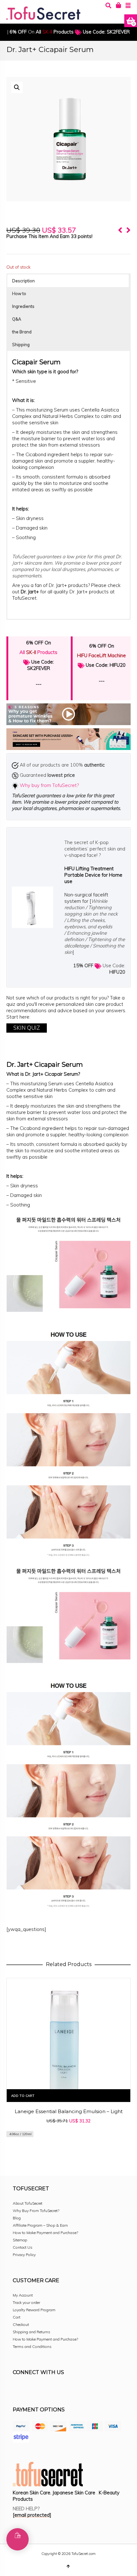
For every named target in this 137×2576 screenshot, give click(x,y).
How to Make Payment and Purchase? (45, 2233)
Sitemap (20, 2240)
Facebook (18, 2390)
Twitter (46, 2390)
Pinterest (60, 2390)
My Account (23, 2295)
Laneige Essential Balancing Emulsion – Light (69, 2111)
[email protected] (32, 2515)
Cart (17, 2317)
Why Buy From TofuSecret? (36, 2211)
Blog (17, 2218)
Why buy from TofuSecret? (49, 785)
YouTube (74, 2390)
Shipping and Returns (32, 2332)
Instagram (32, 2390)
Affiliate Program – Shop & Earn (40, 2225)
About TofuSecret (28, 2203)
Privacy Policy (24, 2255)
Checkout (21, 2324)
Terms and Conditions (32, 2346)
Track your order (26, 2302)
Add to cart (23, 2096)
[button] (17, 87)
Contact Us (23, 2247)
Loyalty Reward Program (34, 2310)
